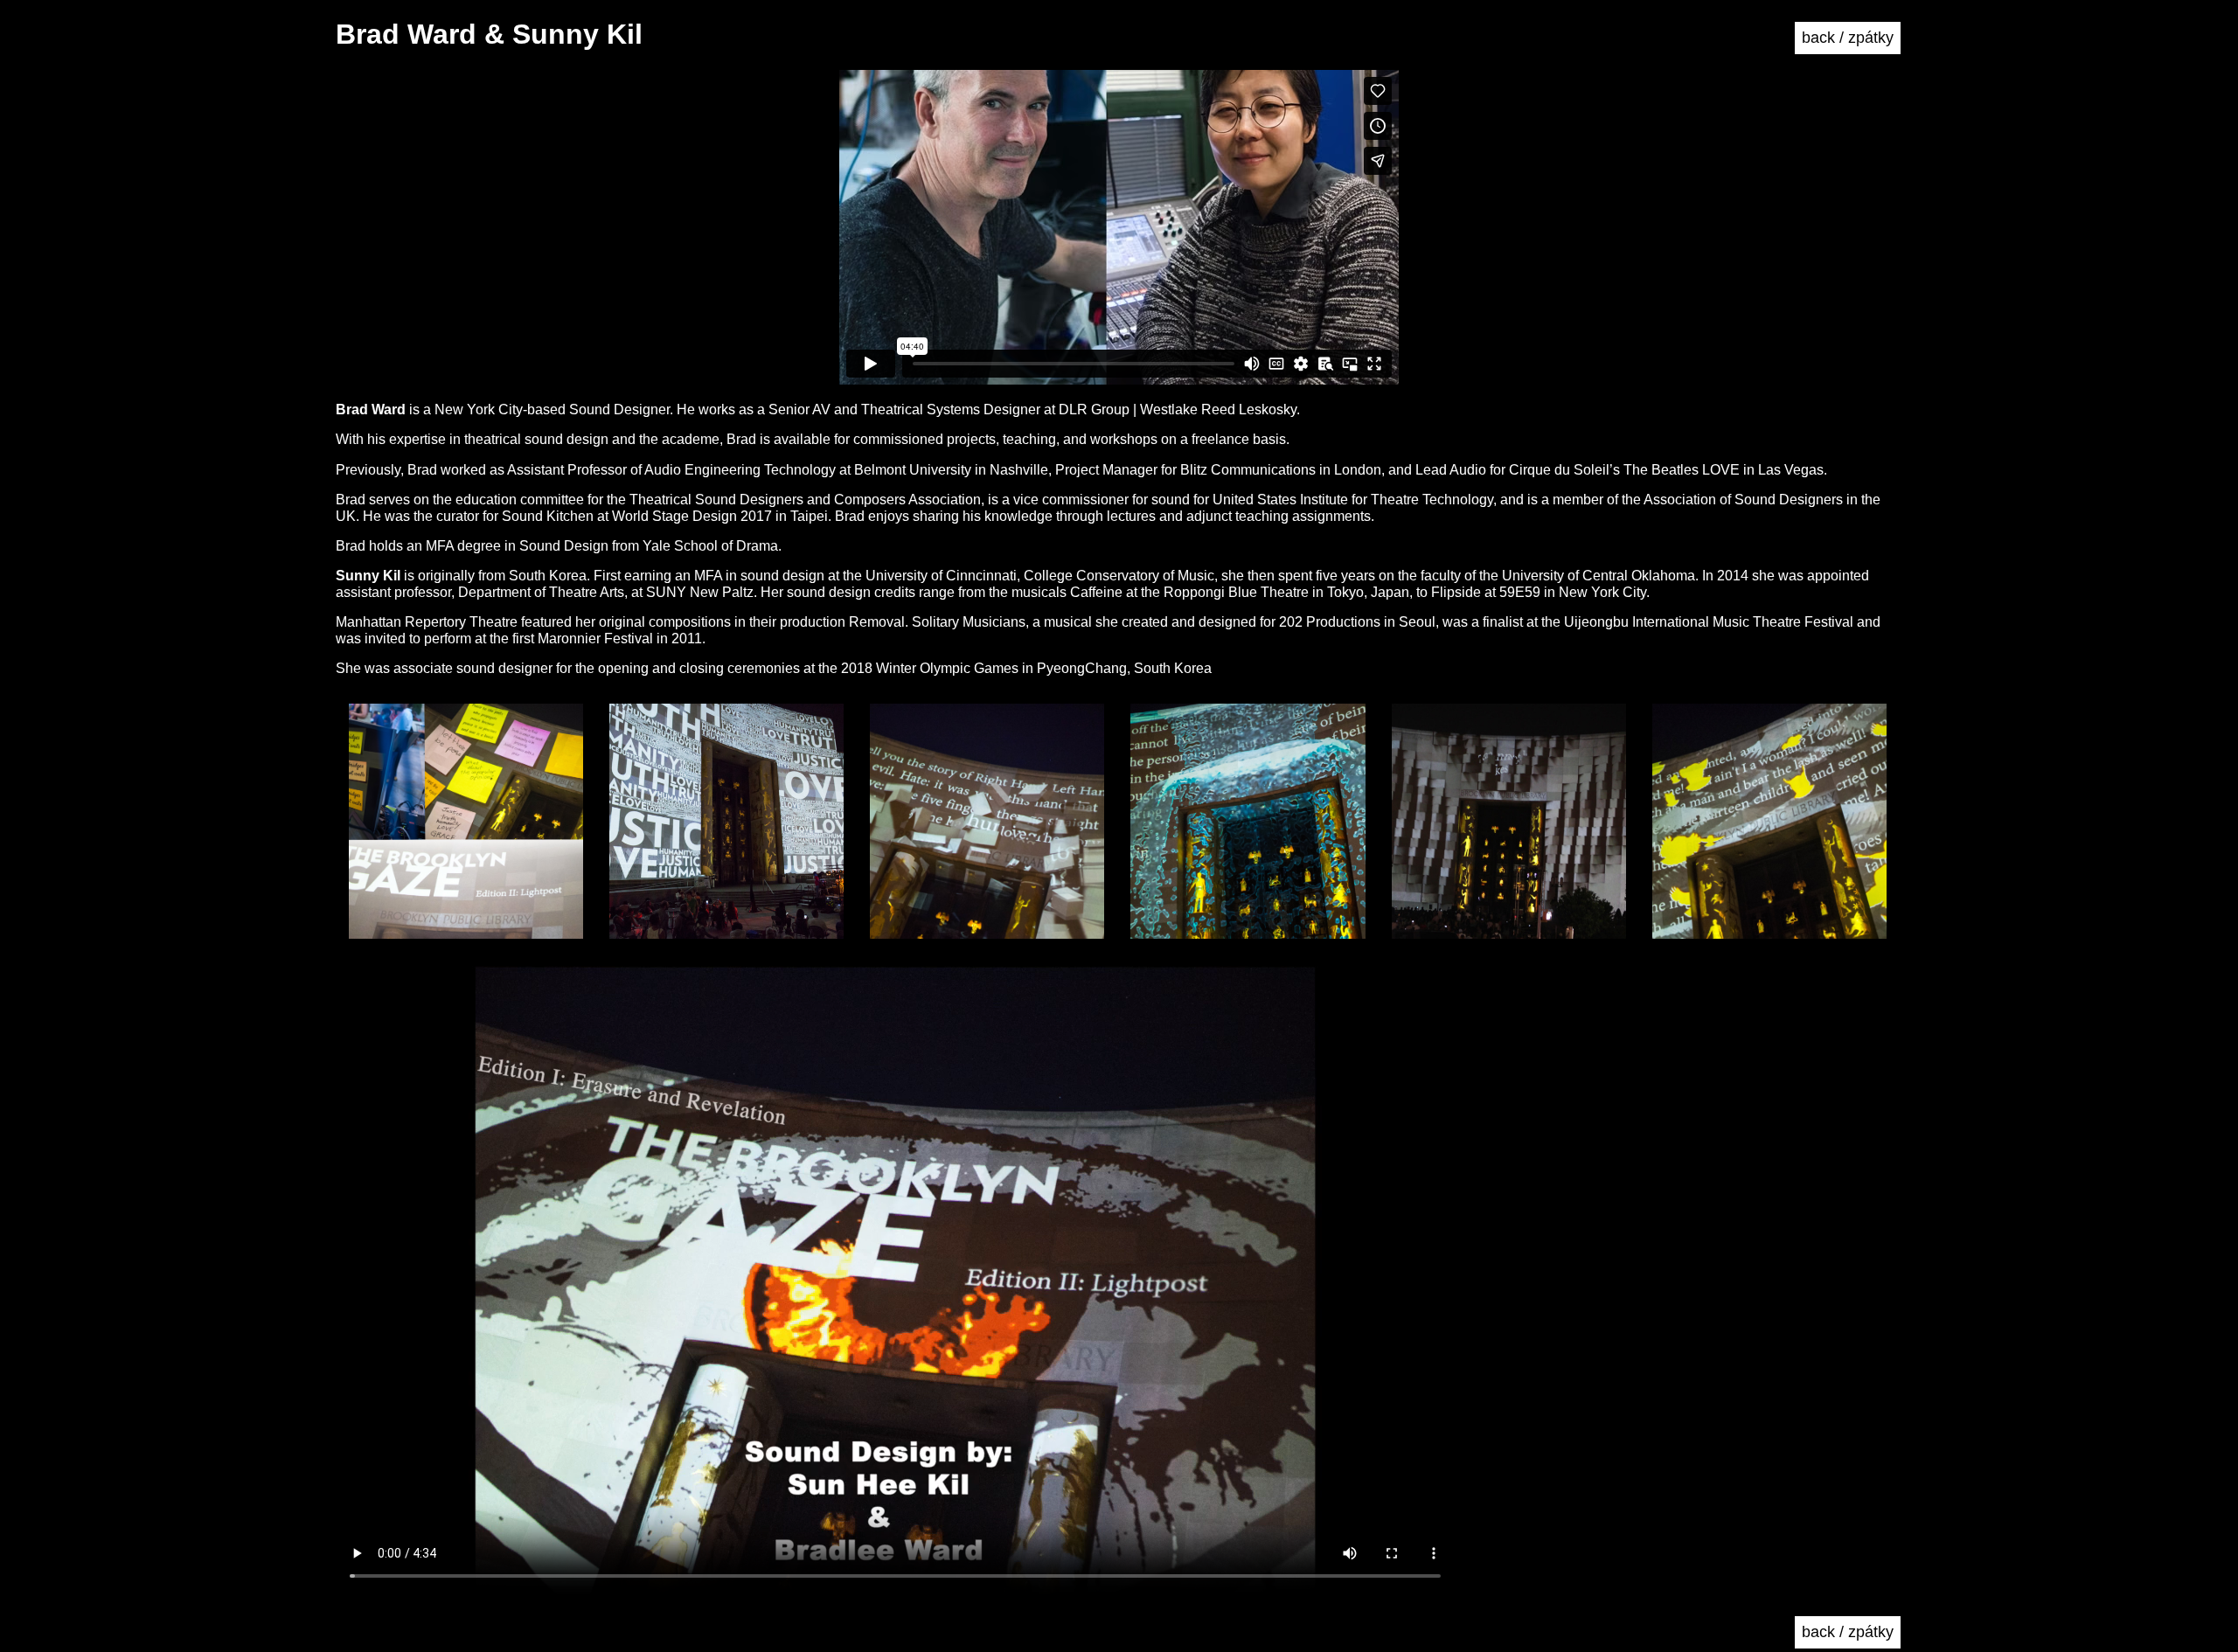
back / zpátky (1848, 38)
